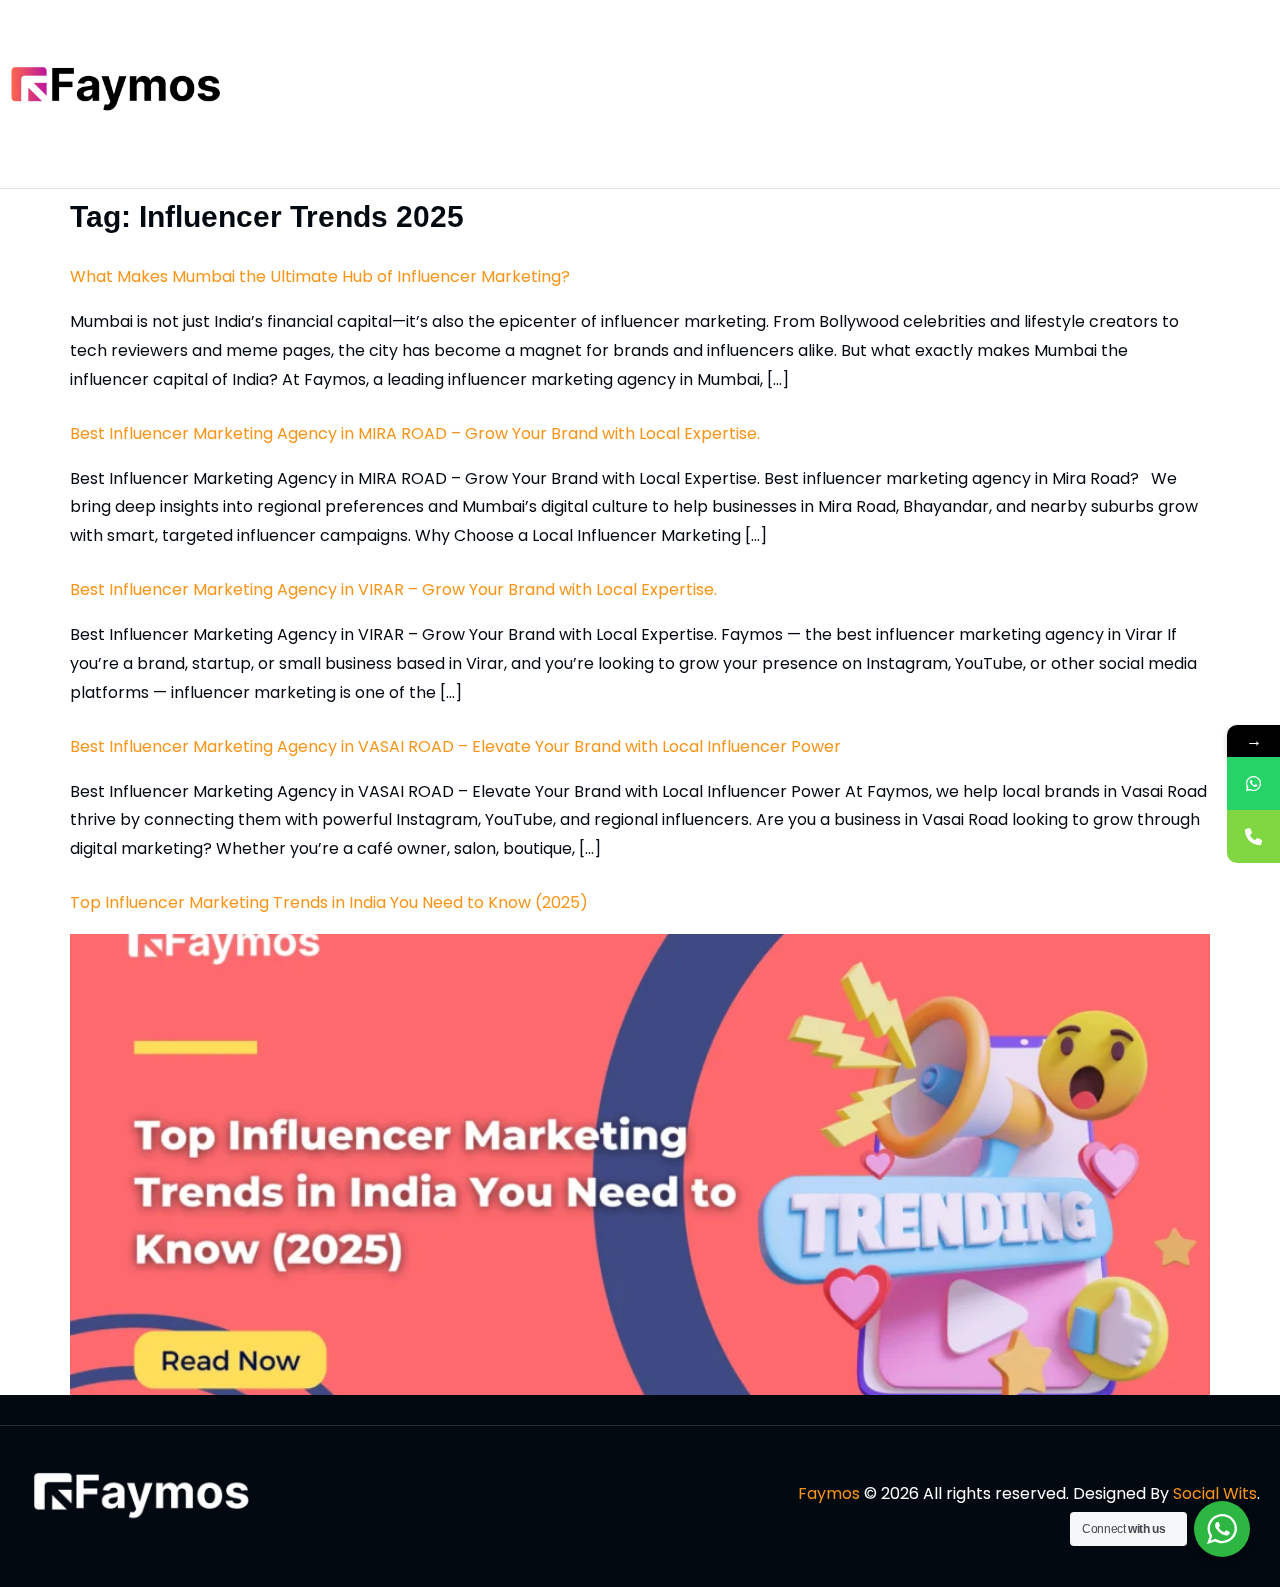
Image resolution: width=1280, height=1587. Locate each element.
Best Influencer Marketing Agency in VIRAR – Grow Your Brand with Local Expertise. (393, 589)
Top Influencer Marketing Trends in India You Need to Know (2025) (329, 902)
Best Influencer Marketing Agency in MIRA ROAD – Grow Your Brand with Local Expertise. (415, 433)
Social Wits (1215, 1493)
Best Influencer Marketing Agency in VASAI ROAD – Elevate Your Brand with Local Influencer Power (455, 746)
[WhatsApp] (1253, 783)
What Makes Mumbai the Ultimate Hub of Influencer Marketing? (320, 276)
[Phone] (1253, 836)
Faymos (829, 1493)
